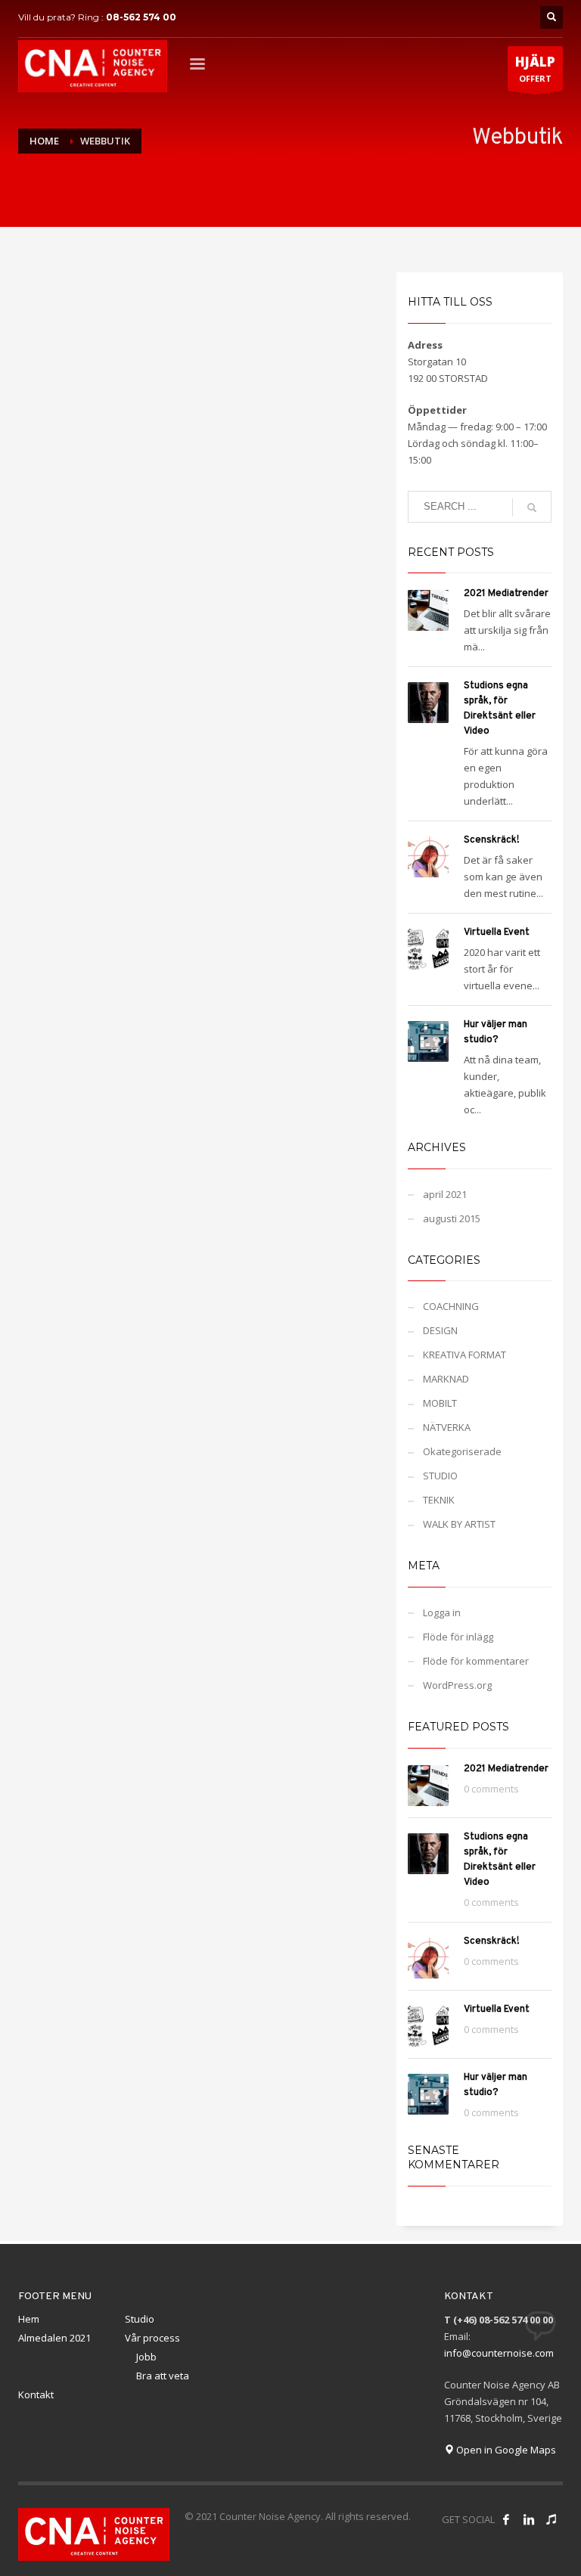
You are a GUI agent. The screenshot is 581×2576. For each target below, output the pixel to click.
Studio (140, 2319)
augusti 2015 (452, 1218)
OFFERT (535, 68)
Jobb (146, 2357)
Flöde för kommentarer (476, 1661)
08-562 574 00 (141, 17)
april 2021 (445, 1194)
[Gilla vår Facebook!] (506, 2519)
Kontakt (36, 2394)
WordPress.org (457, 1685)
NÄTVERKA (447, 1427)
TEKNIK (439, 1500)
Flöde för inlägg (458, 1637)
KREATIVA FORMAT (464, 1355)
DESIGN (440, 1330)
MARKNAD (446, 1379)
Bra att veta (163, 2376)
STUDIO (440, 1476)
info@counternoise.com (499, 2353)
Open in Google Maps (505, 2450)
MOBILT (440, 1403)
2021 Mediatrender (506, 594)
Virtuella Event (497, 933)
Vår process (152, 2338)
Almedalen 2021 (54, 2338)
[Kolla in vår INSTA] (529, 2519)
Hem (29, 2319)
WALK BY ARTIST (459, 1524)
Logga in (442, 1612)
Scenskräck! (492, 840)
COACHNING (451, 1306)
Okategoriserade (462, 1451)
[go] (532, 507)
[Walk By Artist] (551, 2519)
